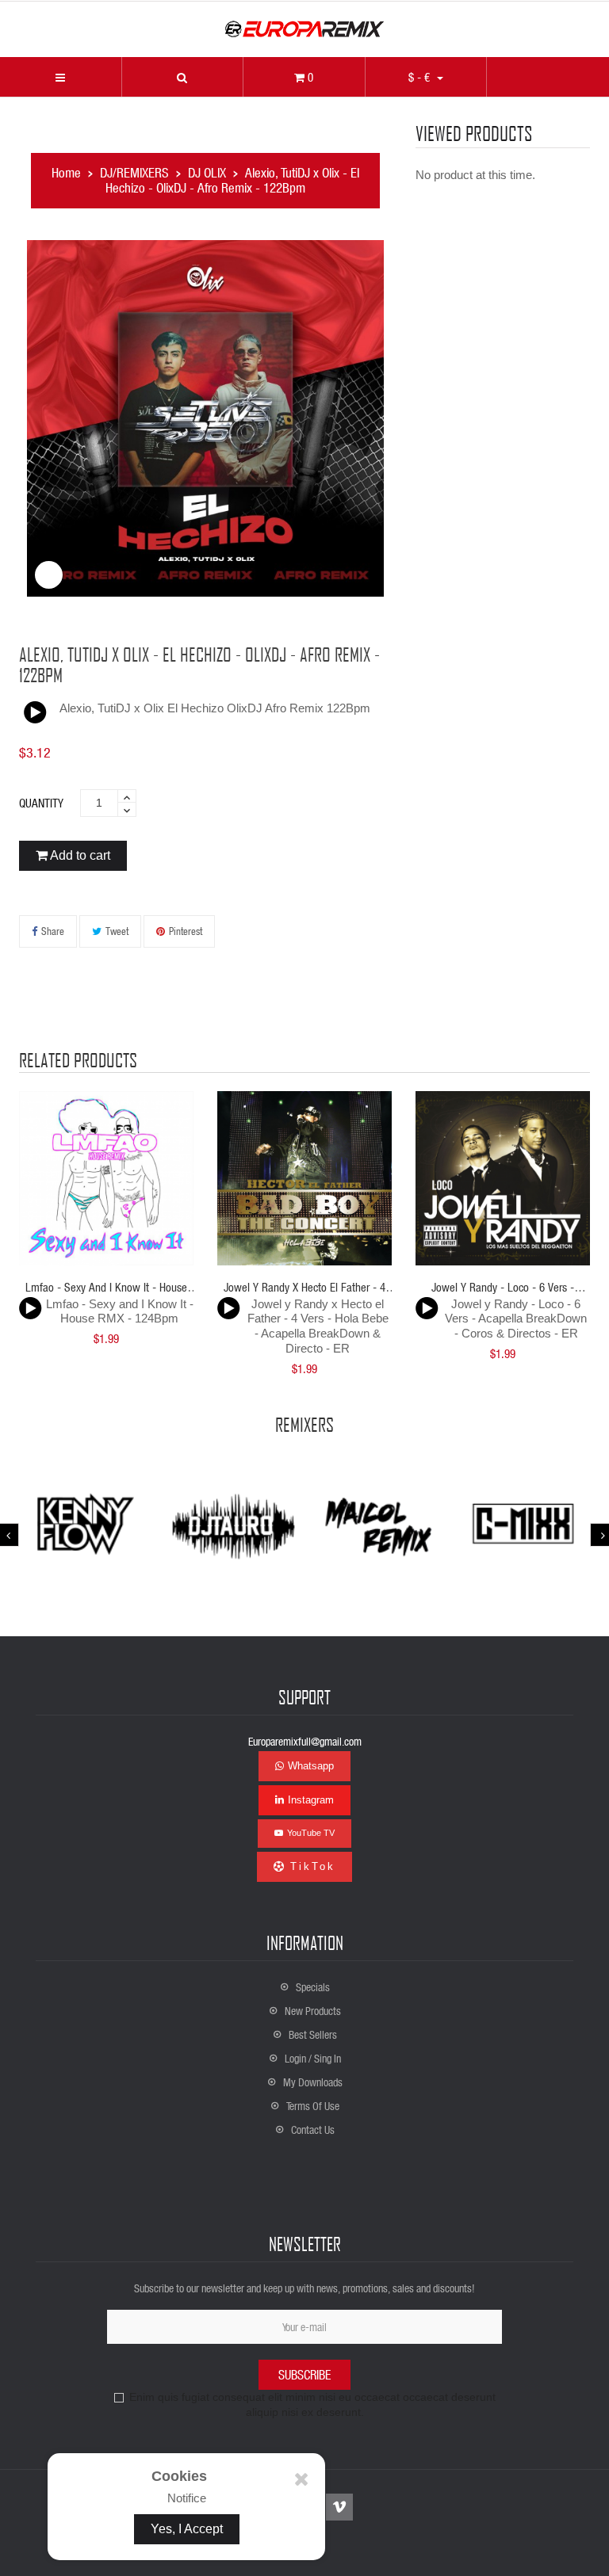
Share (53, 931)
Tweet (117, 931)
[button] (183, 77)
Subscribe (304, 2374)
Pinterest (186, 931)
